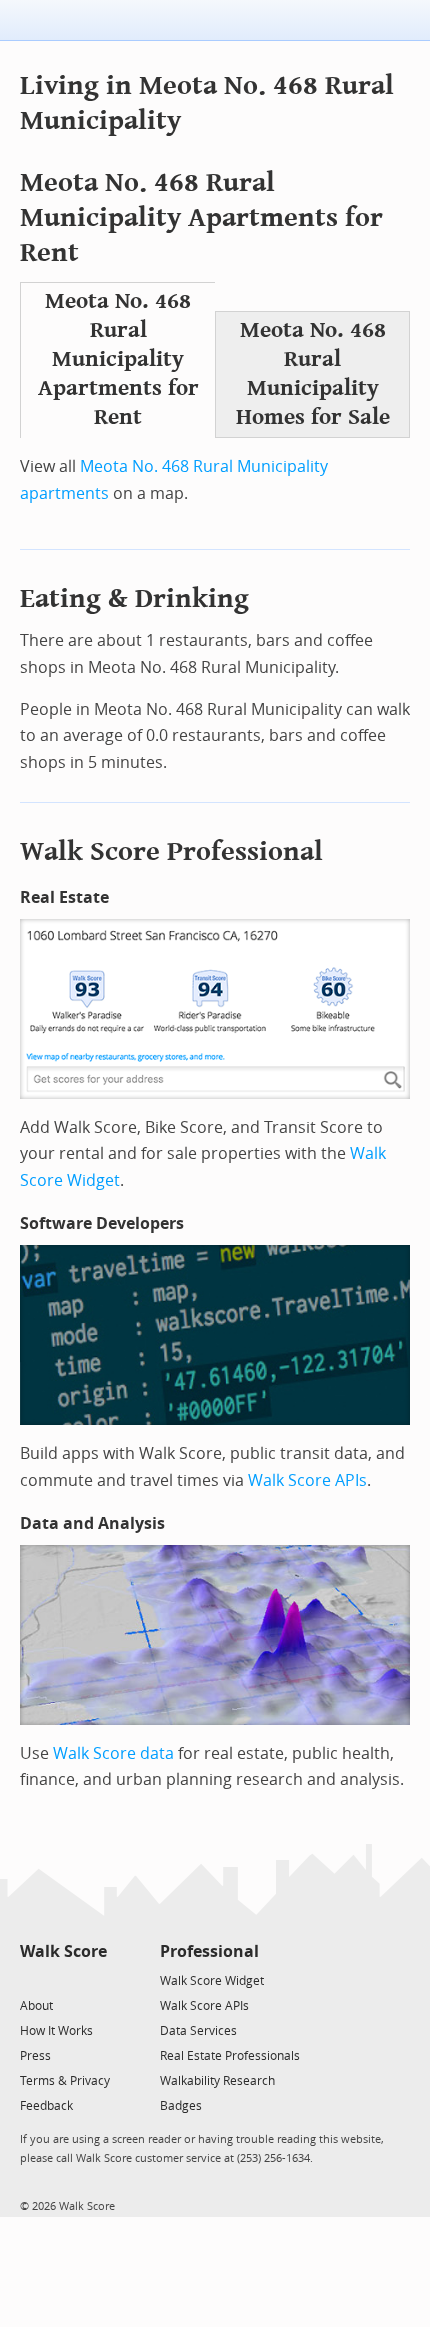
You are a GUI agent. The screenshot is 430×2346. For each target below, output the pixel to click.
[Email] (93, 1979)
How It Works (56, 2031)
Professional (209, 1951)
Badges (181, 2106)
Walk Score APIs (307, 1480)
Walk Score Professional (171, 851)
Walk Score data (113, 1753)
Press (35, 2056)
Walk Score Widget (212, 1981)
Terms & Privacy (65, 2081)
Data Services (198, 2031)
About (36, 2006)
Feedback (46, 2106)
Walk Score (63, 1951)
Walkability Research (217, 2081)
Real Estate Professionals (230, 2056)
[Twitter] (31, 1979)
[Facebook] (62, 1979)
